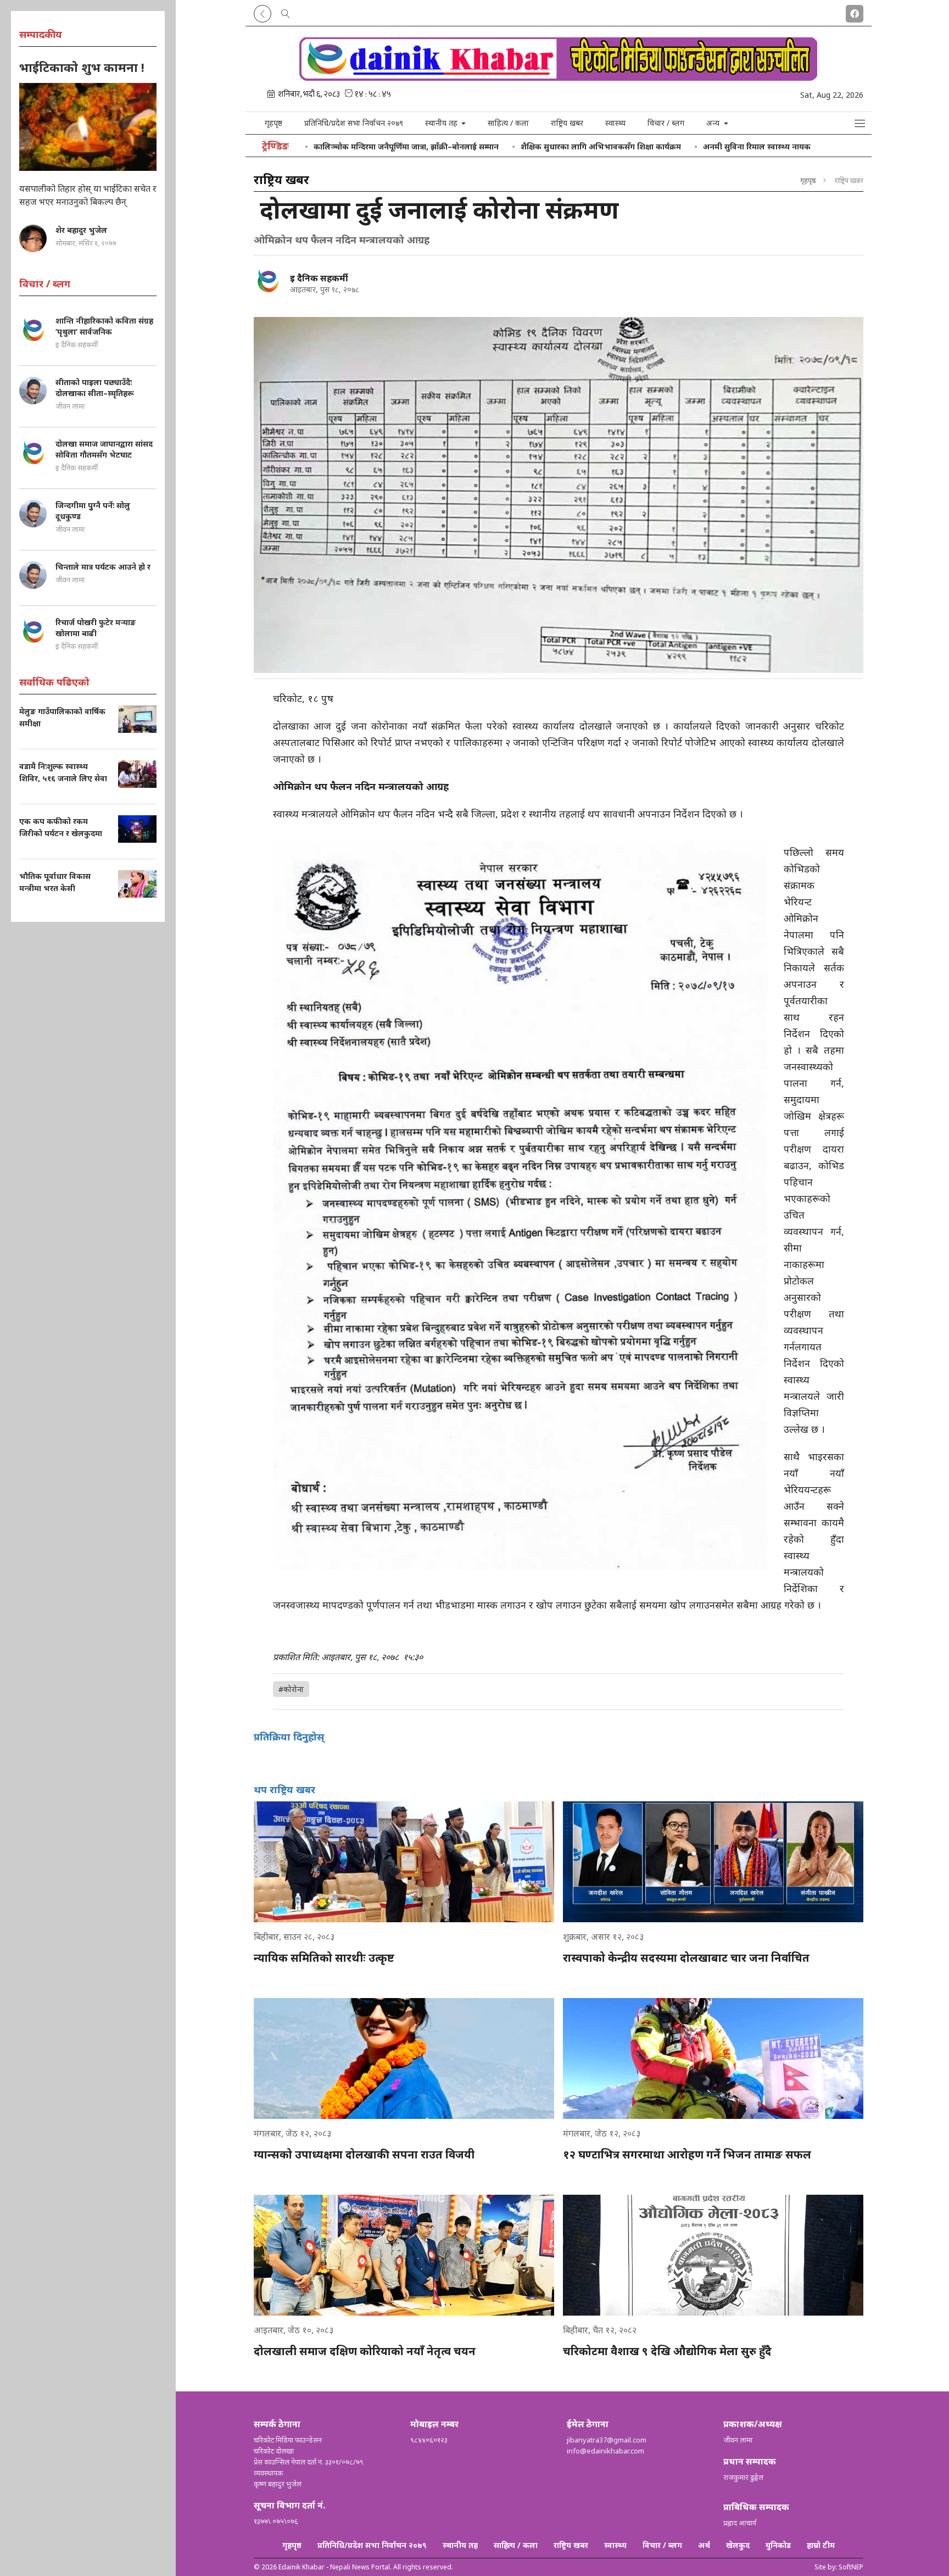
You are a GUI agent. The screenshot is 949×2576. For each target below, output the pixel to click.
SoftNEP (851, 2567)
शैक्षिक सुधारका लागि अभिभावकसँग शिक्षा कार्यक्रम (601, 146)
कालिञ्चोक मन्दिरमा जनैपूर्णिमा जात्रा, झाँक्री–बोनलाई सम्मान (406, 146)
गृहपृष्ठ (273, 123)
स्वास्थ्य (615, 123)
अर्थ (704, 2545)
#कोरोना (291, 1689)
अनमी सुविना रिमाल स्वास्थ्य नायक (757, 146)
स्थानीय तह (460, 2545)
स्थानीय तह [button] (442, 123)
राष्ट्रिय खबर (567, 123)
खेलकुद (738, 2545)
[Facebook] (855, 12)
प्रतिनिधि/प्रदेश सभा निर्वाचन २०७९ (354, 123)
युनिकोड (778, 2545)
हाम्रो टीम (821, 2545)
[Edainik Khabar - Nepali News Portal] (559, 77)
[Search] (286, 12)
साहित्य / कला (508, 123)
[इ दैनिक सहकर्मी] (267, 280)
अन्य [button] (714, 123)
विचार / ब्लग (666, 123)
